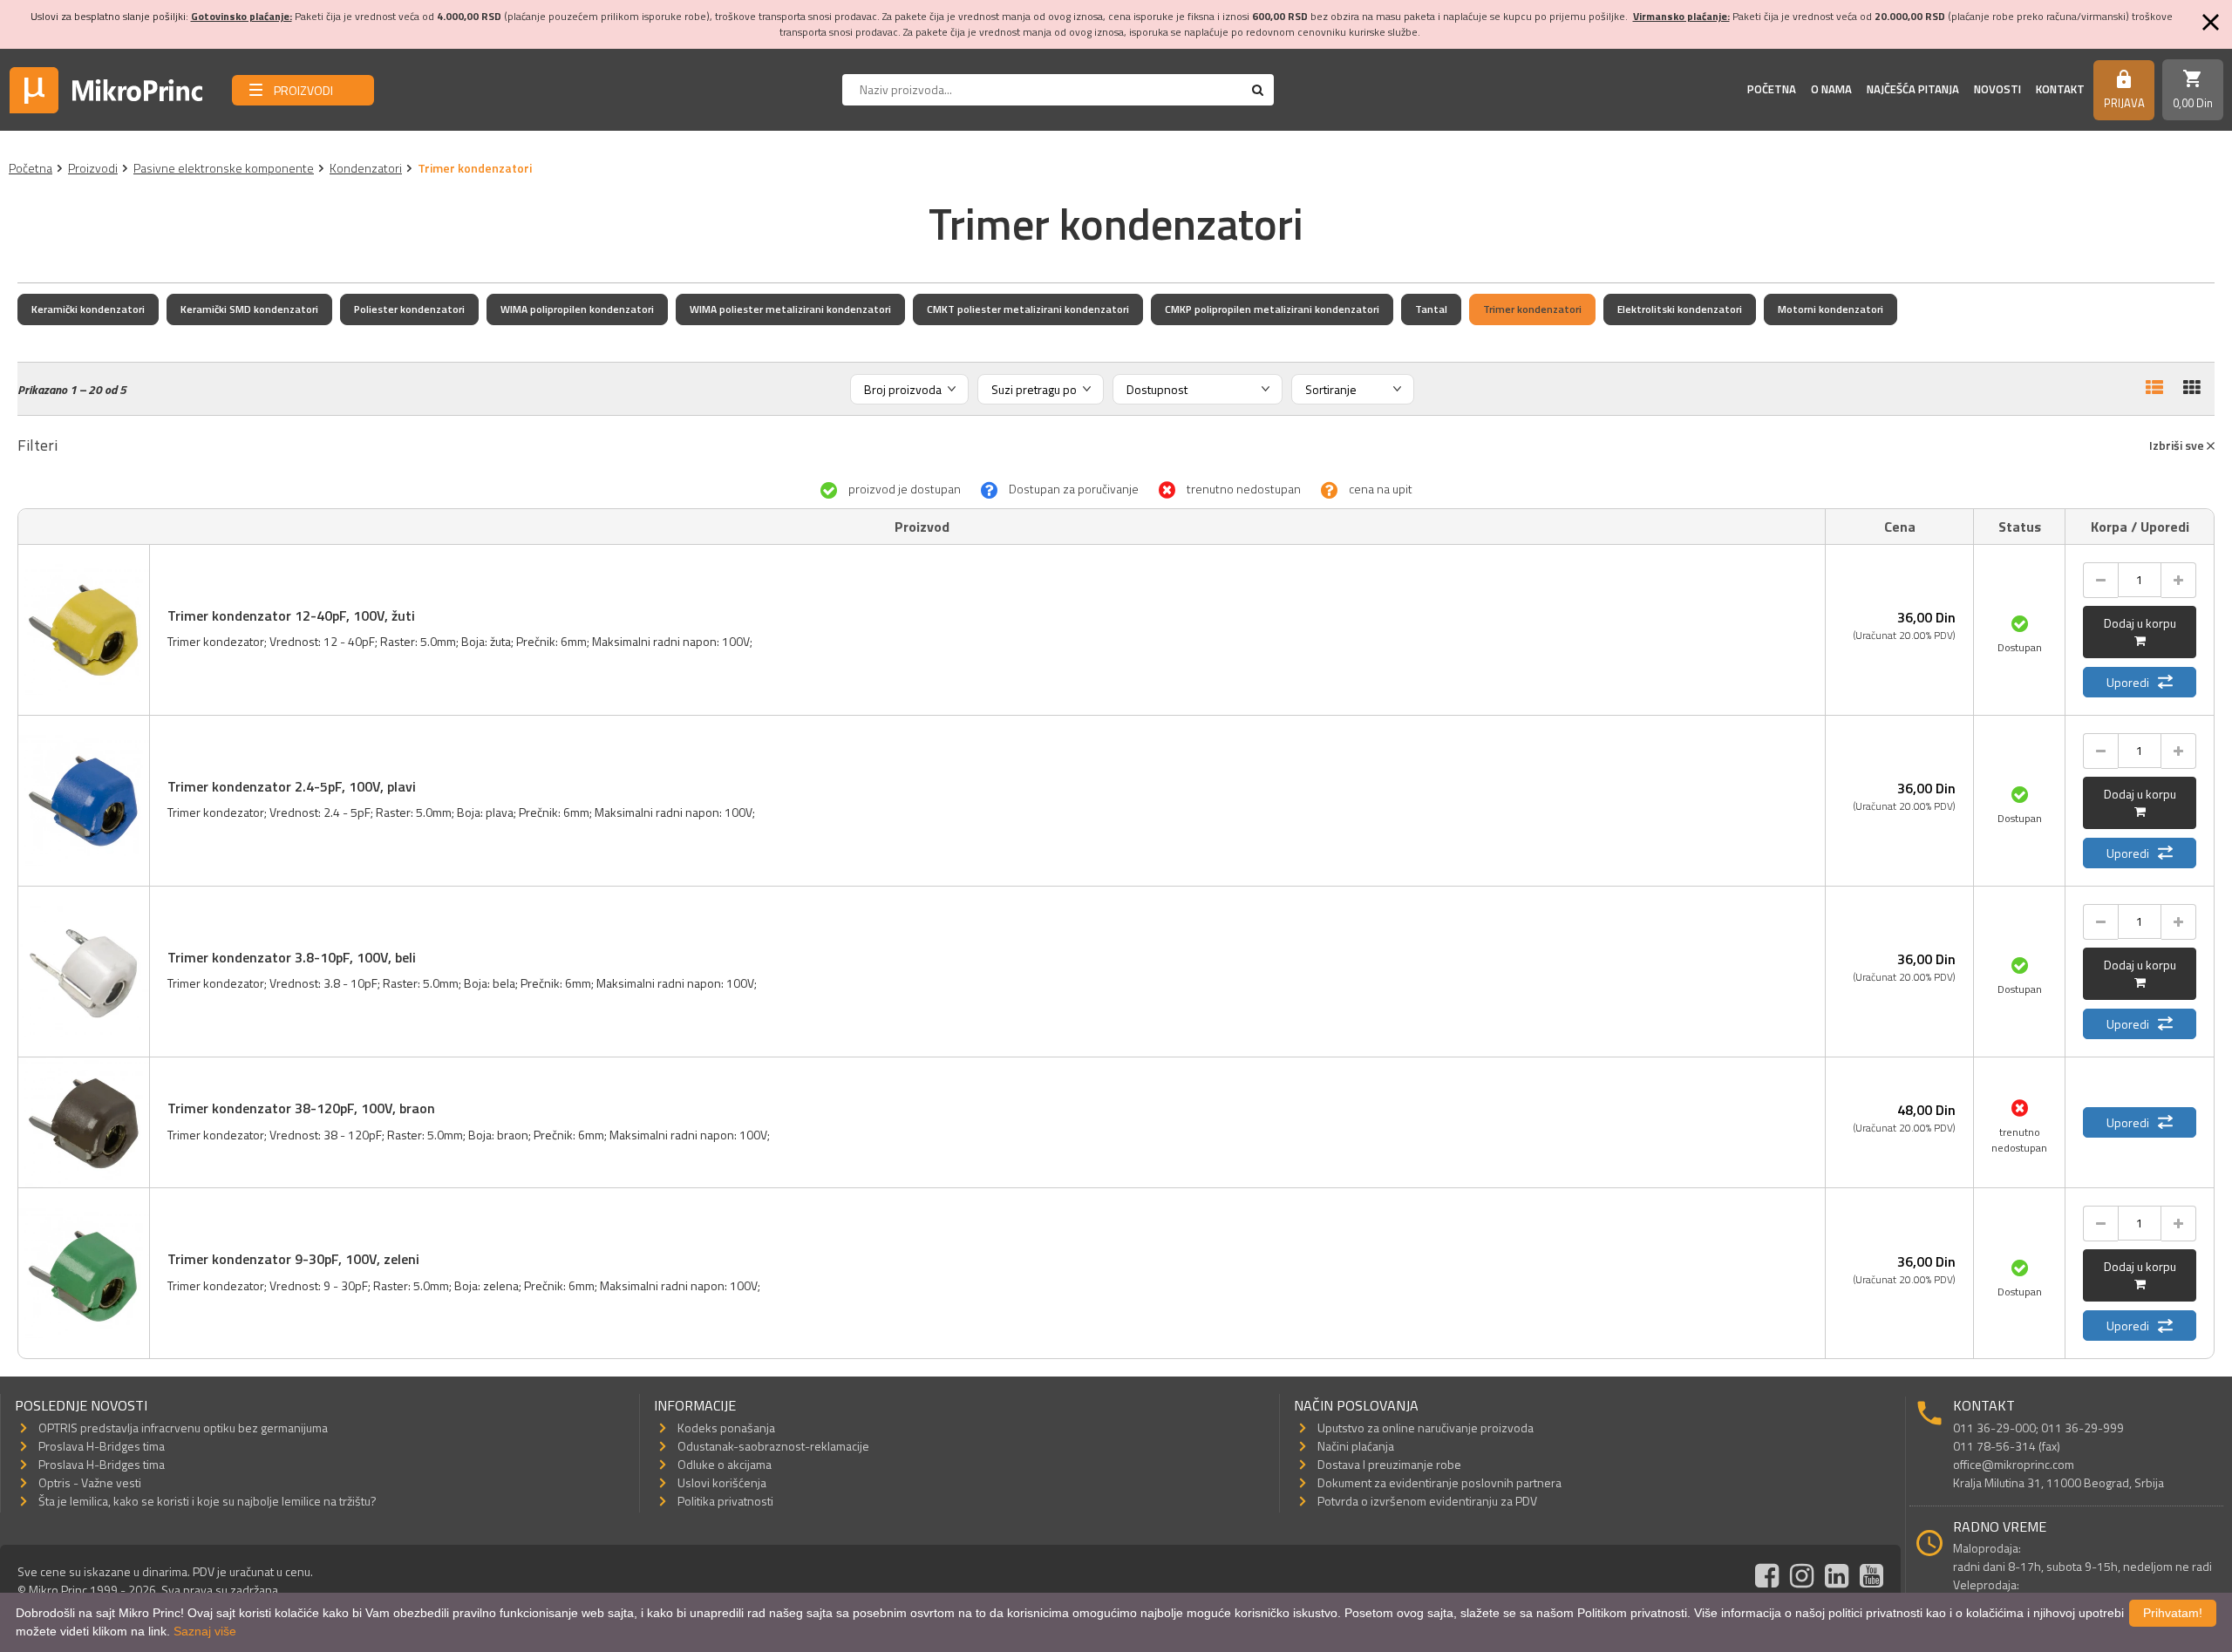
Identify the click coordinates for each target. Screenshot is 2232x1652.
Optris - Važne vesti (90, 1482)
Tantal (1431, 309)
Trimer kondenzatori (1532, 309)
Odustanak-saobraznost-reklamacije (773, 1446)
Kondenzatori (366, 168)
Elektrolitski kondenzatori (1680, 309)
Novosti (1997, 89)
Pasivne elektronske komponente (224, 168)
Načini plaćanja (1356, 1446)
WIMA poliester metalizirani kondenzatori (790, 309)
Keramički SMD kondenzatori (249, 309)
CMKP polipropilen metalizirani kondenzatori (1272, 309)
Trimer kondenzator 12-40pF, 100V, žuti (291, 615)
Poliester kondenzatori (409, 309)
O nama (1831, 89)
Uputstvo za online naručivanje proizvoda (1426, 1428)
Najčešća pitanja (1913, 89)
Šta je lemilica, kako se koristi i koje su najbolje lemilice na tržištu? (208, 1501)
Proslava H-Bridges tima (102, 1446)
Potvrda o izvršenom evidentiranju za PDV (1427, 1501)
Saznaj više (205, 1631)
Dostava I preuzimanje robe (1389, 1464)
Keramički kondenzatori (88, 309)
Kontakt (2060, 89)
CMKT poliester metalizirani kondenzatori (1028, 309)
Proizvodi (93, 168)
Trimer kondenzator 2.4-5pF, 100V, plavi (292, 786)
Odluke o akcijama (725, 1464)
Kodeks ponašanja (726, 1428)
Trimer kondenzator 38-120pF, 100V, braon (301, 1108)
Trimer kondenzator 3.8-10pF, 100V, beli (292, 957)
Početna (1772, 89)
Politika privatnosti (725, 1501)
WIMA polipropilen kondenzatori (577, 309)
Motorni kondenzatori (1831, 309)
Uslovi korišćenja (722, 1482)
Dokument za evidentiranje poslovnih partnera (1439, 1482)
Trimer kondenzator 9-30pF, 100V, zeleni (293, 1259)
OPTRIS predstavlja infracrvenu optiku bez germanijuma (183, 1428)
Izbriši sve (2178, 445)
